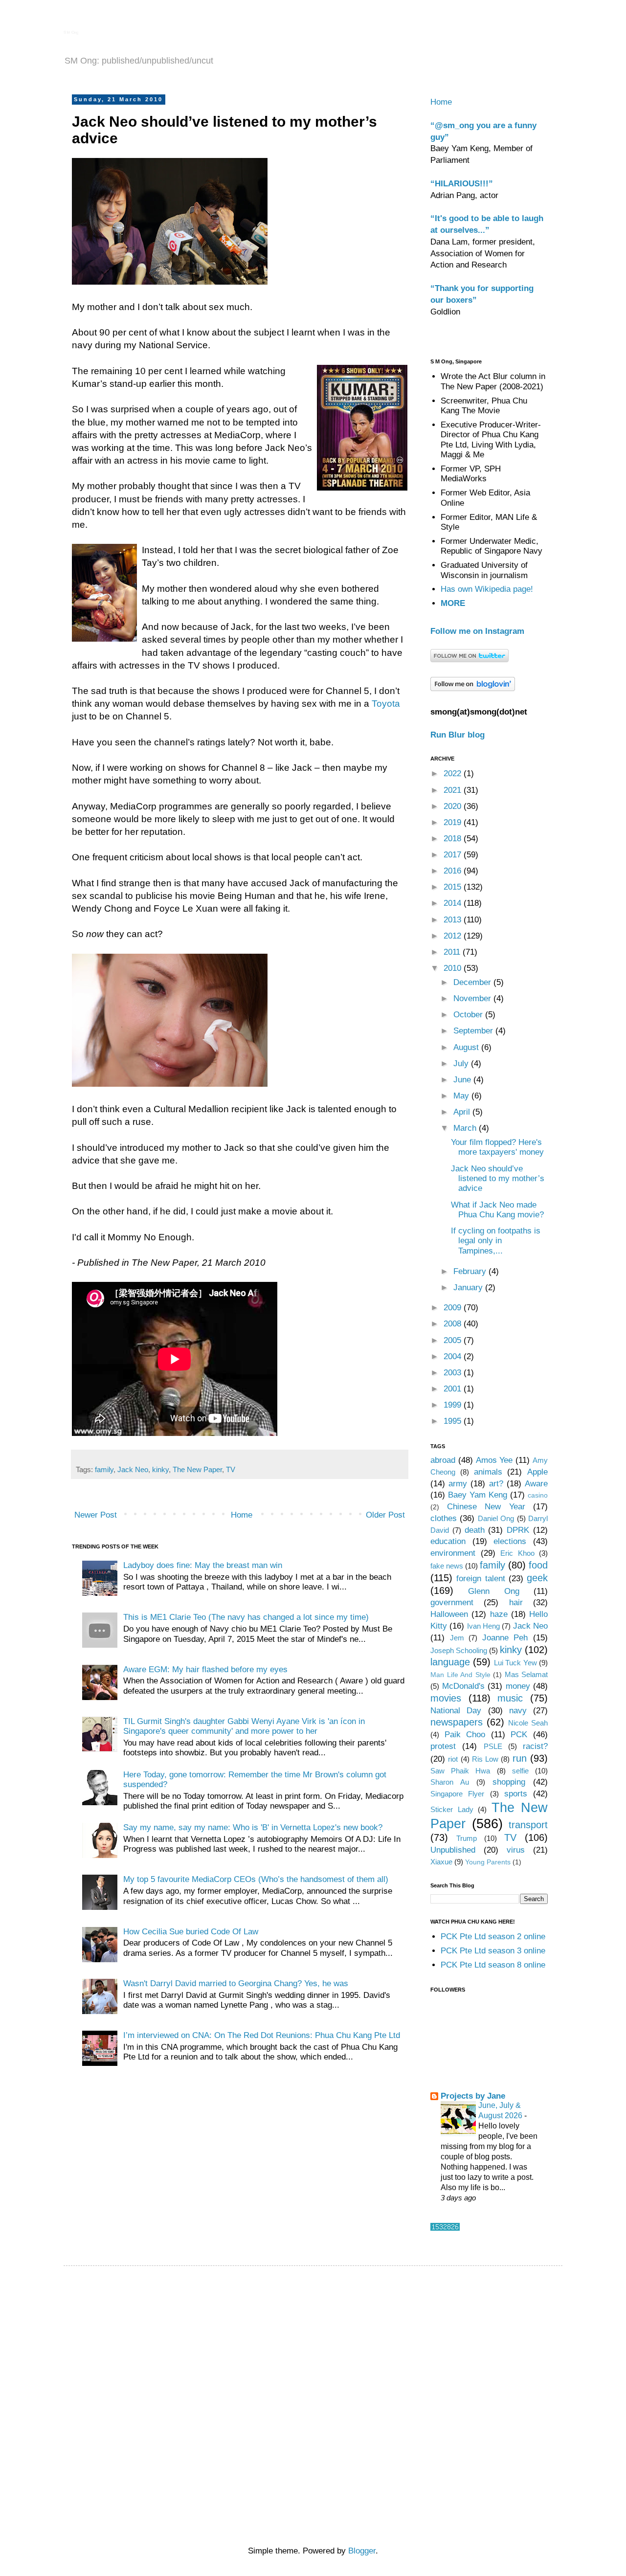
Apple (537, 1472)
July (462, 1064)
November (473, 998)
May (462, 1096)
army (458, 1484)
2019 (454, 822)
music (510, 1698)
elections (510, 1541)
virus (516, 1850)
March (466, 1128)
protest (443, 1746)
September (474, 1031)
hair (516, 1602)
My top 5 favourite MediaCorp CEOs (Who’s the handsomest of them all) (256, 1879)
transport (528, 1825)
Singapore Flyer (457, 1794)
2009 (454, 1308)
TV (231, 1469)
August (467, 1047)
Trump (467, 1838)
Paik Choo (465, 1735)
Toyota (386, 704)
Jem (457, 1638)
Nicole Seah (528, 1723)
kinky (160, 1469)
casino (538, 1495)
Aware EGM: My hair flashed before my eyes (205, 1669)
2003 (454, 1373)
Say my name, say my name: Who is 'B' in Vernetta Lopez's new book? (253, 1827)
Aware (536, 1484)
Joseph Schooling (459, 1650)
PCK (519, 1735)
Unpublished (453, 1850)
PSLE (493, 1746)
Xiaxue (441, 1862)
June (463, 1080)
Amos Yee (494, 1460)
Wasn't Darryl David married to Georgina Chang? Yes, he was (236, 1983)
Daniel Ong (496, 1518)
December (473, 982)
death (475, 1530)
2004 (454, 1356)
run (520, 1758)
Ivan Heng (483, 1626)
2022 (454, 773)
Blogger (362, 2551)
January (469, 1288)
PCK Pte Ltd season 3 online (493, 1951)
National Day (456, 1711)
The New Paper (197, 1469)
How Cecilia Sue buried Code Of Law (191, 1932)
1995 (454, 1421)
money (518, 1686)
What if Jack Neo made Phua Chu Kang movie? (497, 1210)
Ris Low (485, 1759)
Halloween (449, 1614)
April (463, 1112)
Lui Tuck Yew (515, 1663)
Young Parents (488, 1862)
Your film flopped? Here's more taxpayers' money (497, 1147)
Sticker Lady (452, 1809)
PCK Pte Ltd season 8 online (493, 1965)
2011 (453, 952)
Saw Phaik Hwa (460, 1771)
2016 (454, 871)
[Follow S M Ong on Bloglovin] (473, 688)
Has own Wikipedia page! (487, 589)
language (450, 1662)
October (469, 1015)
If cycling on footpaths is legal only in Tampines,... (496, 1241)
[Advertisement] (315, 2342)
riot (453, 1759)
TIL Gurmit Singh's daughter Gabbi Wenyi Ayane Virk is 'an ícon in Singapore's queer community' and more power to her (244, 1726)
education (448, 1541)
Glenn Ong (493, 1591)
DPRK (518, 1530)
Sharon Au (450, 1782)
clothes (444, 1518)
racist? (535, 1746)
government (452, 1602)
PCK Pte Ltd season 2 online (493, 1937)
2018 (454, 839)
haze (499, 1614)
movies (446, 1698)
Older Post (385, 1515)
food (538, 1565)
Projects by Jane (473, 2096)
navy (518, 1711)
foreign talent (481, 1579)
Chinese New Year (486, 1507)
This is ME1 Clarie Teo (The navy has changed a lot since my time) (246, 1617)
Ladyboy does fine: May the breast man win (203, 1565)
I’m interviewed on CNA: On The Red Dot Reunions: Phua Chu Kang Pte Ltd (262, 2035)
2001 (454, 1389)
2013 (454, 920)
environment (453, 1553)
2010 (454, 968)
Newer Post (96, 1515)
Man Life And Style (460, 1675)
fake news (447, 1566)
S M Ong (71, 33)
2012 (454, 936)
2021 (454, 790)
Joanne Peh (505, 1638)
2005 (454, 1340)
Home (242, 1515)
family (104, 1469)
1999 (454, 1405)
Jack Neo (133, 1469)
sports (516, 1794)
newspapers (457, 1722)
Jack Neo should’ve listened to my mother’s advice (498, 1179)
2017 (454, 855)
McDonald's (463, 1686)
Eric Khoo (517, 1553)
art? (496, 1484)
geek (537, 1578)
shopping (509, 1782)
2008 (454, 1324)
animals (488, 1472)
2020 (454, 806)
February (471, 1271)
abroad (443, 1460)
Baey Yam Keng (478, 1495)
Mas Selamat (526, 1674)
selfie (520, 1771)
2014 (454, 903)
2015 (454, 887)
